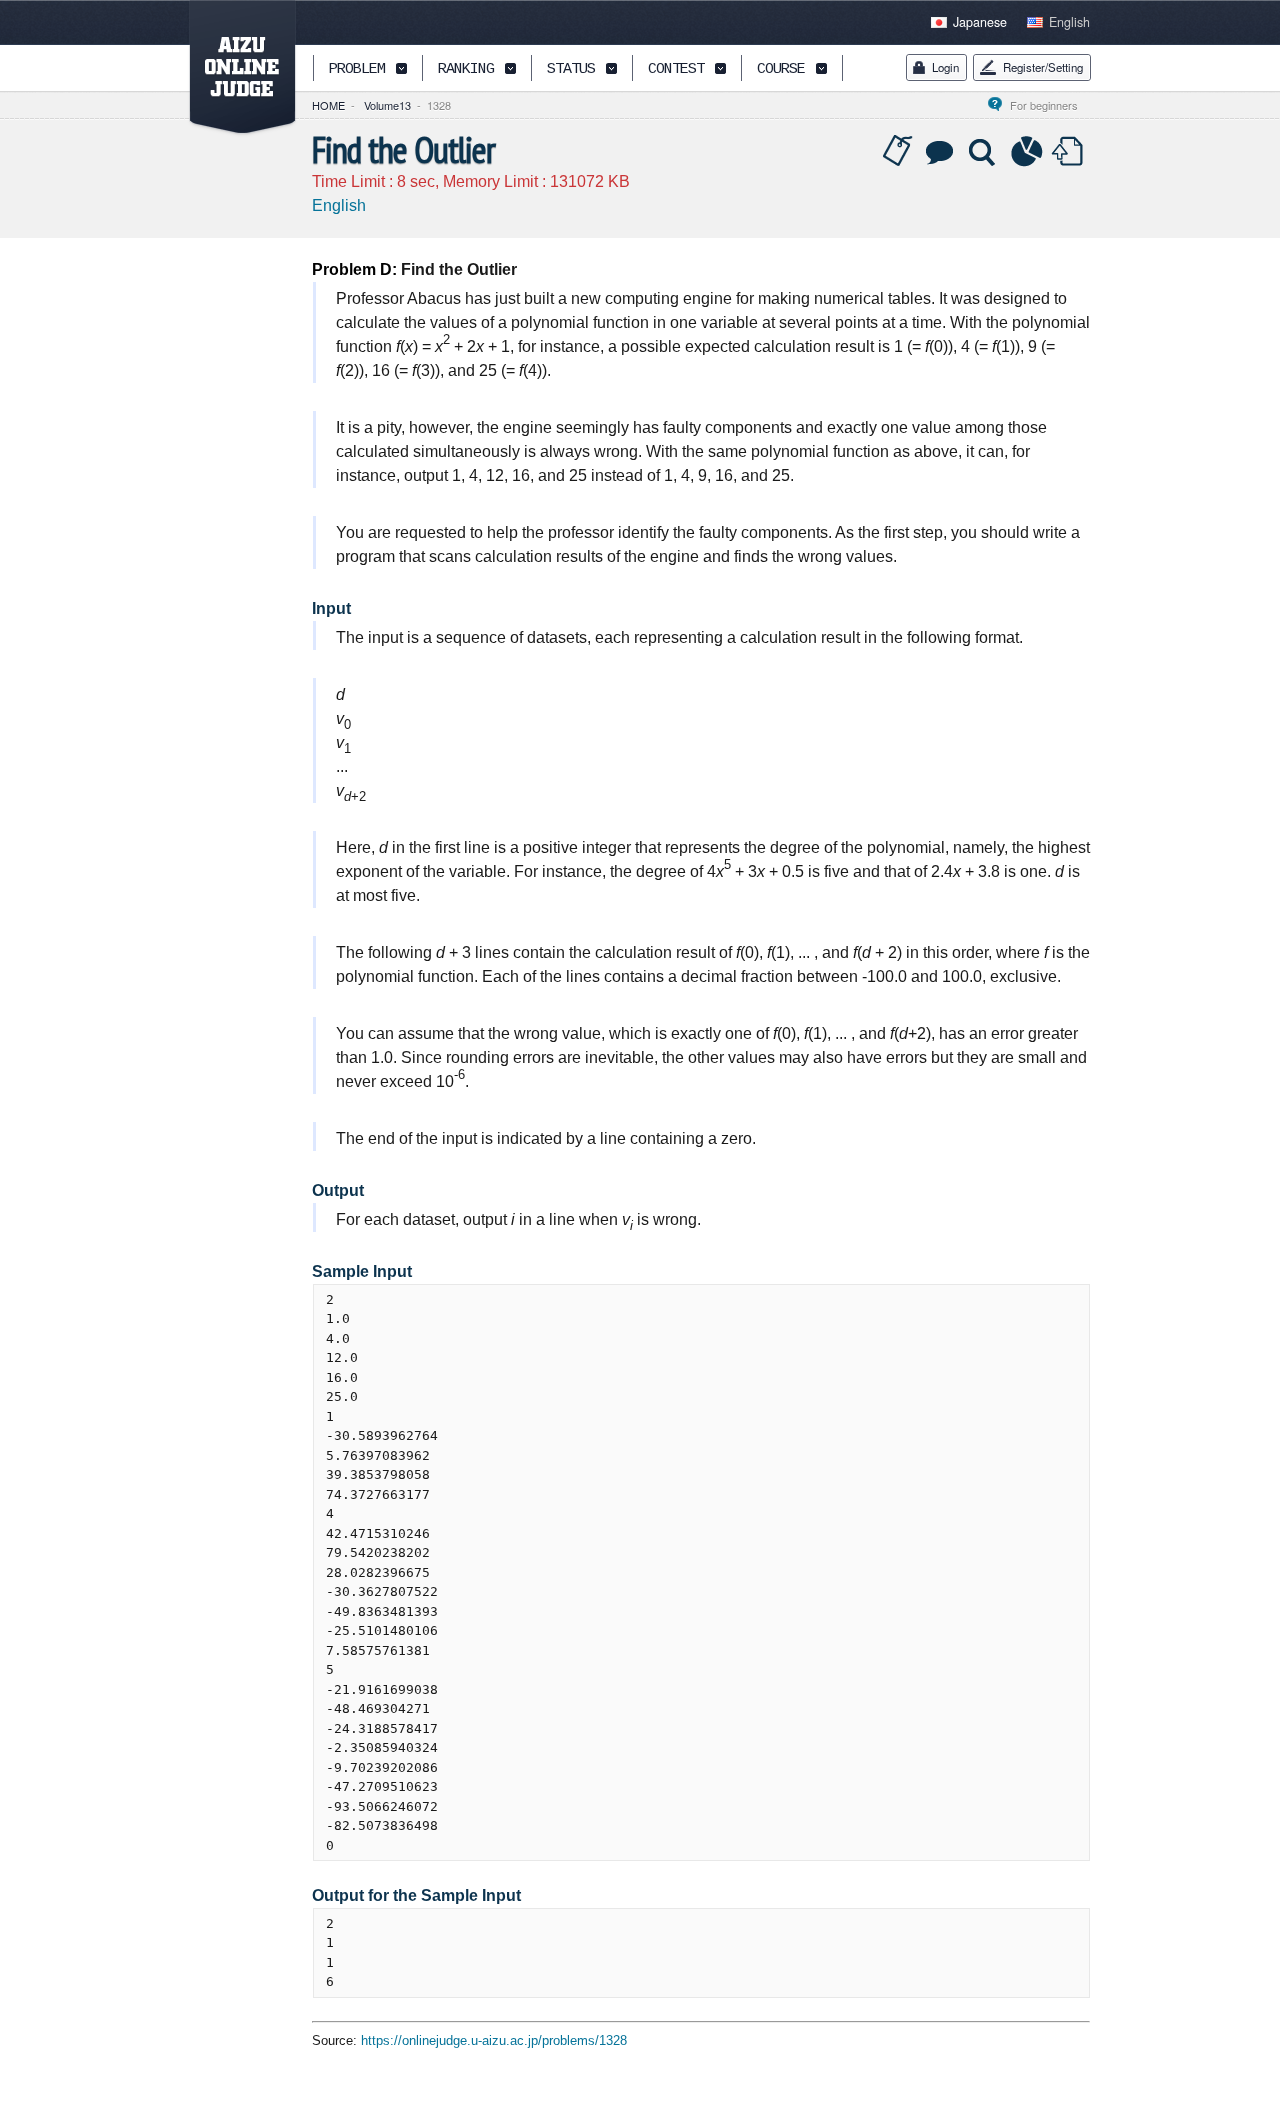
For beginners (1050, 105)
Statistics (1027, 152)
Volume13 (387, 105)
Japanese (980, 22)
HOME (328, 105)
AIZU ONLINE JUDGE (232, 68)
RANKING (466, 69)
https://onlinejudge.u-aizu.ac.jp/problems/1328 (494, 2040)
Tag (898, 152)
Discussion (941, 152)
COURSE (781, 69)
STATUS (571, 69)
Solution (984, 152)
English (1069, 22)
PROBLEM (357, 69)
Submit (1070, 152)
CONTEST (676, 69)
